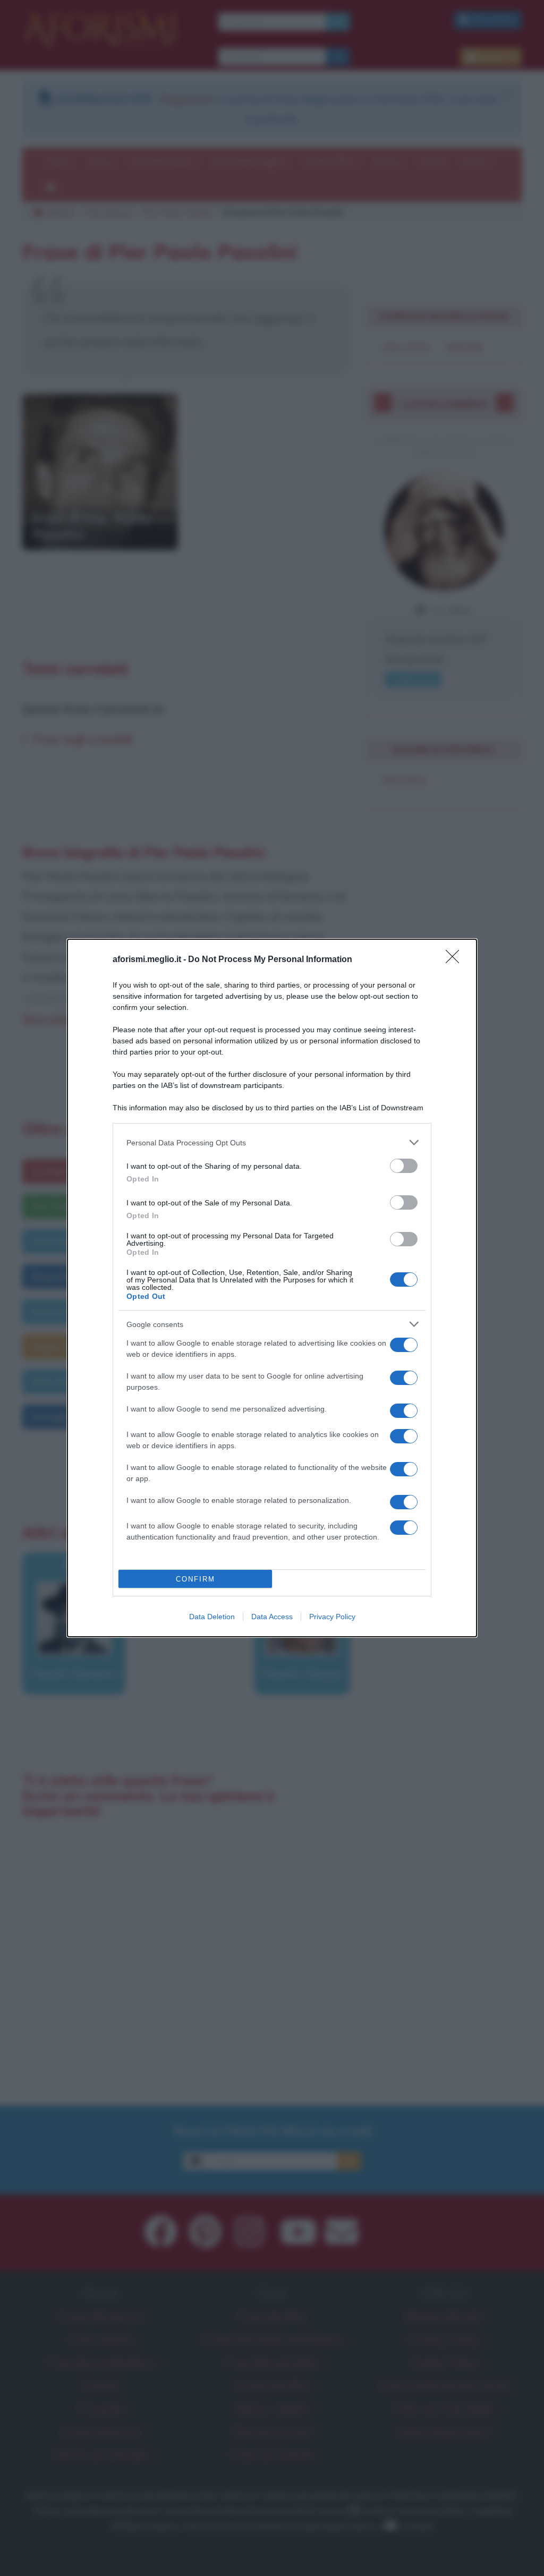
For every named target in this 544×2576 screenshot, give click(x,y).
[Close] (456, 960)
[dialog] (272, 1288)
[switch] (404, 1166)
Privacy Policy (332, 1617)
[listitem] (272, 1142)
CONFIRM (195, 1579)
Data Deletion (212, 1617)
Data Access (272, 1617)
